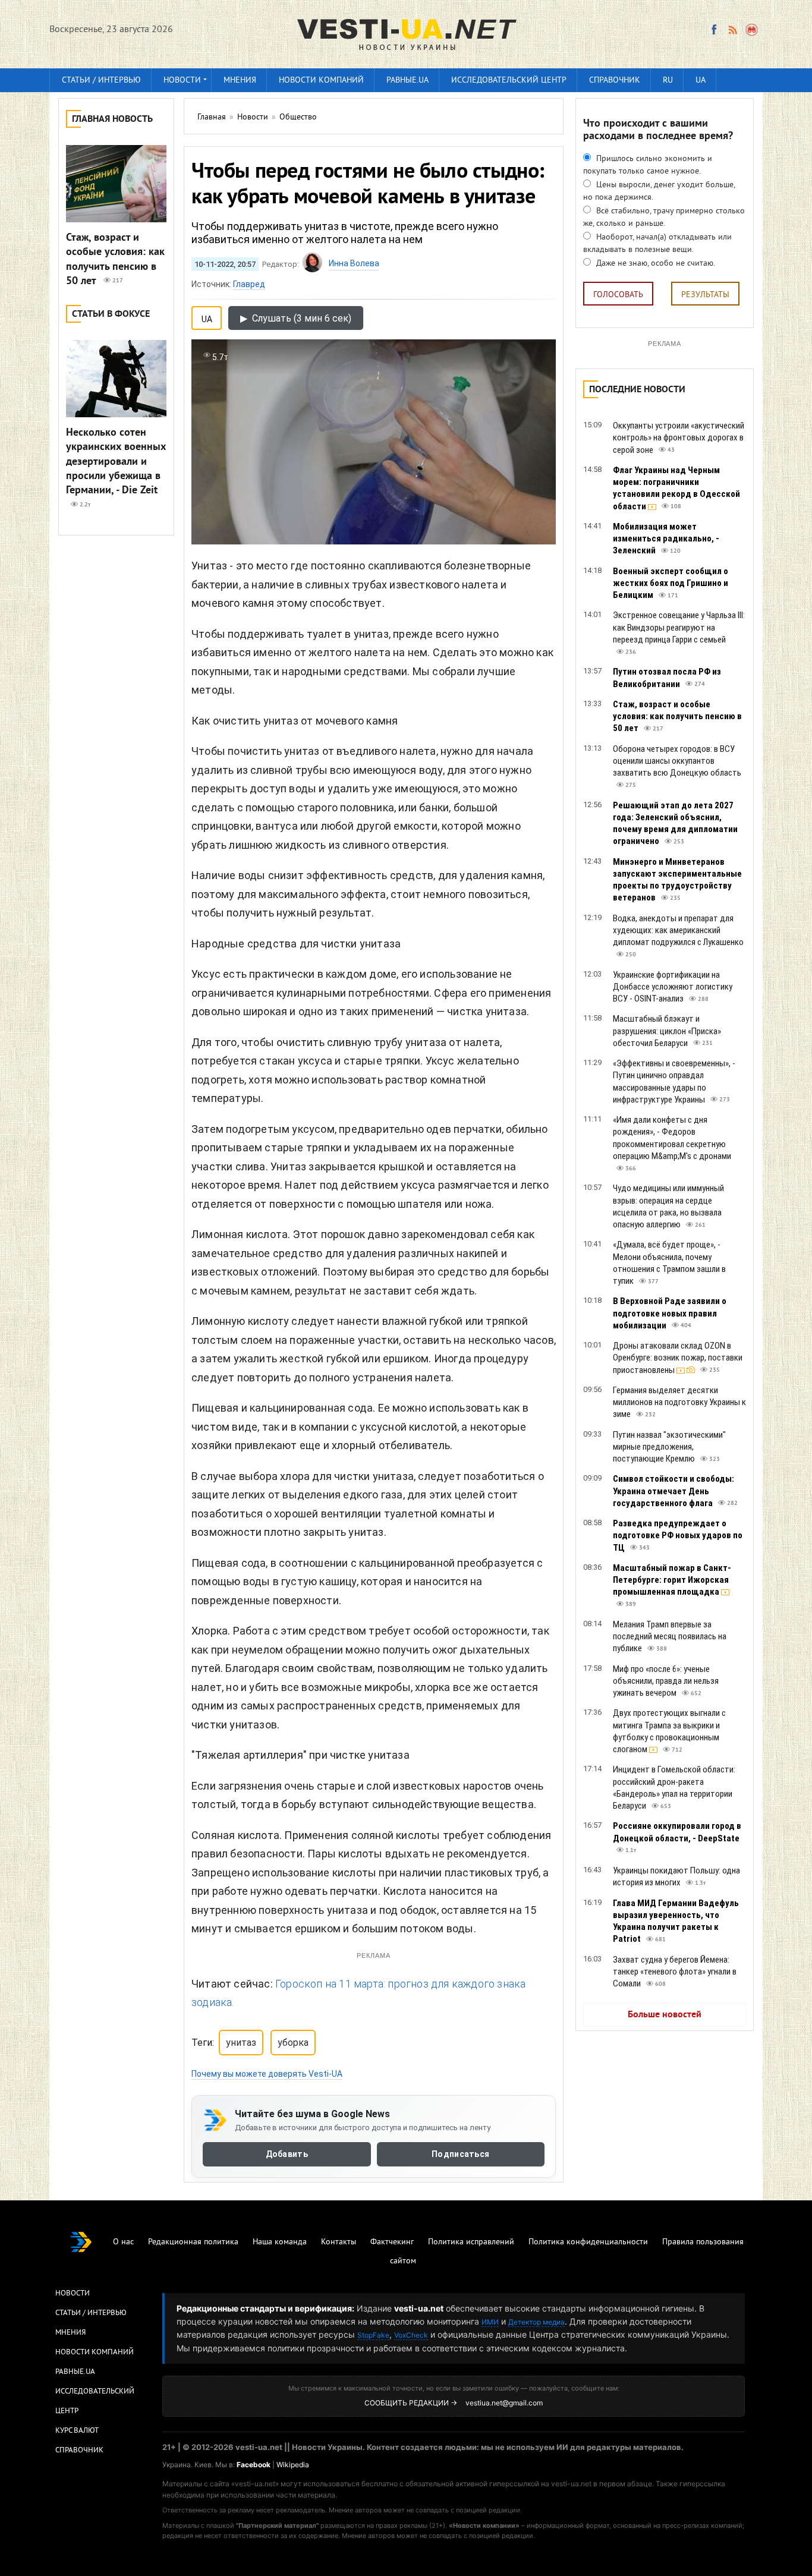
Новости (182, 81)
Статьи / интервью (101, 81)
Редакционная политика (193, 2242)
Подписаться (460, 2154)
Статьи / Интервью (91, 2313)
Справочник (615, 81)
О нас (123, 2242)
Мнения (240, 81)
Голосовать (618, 295)
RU (668, 81)
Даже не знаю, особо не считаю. (654, 264)
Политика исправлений (471, 2242)
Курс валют (77, 2431)
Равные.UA (407, 81)
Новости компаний (321, 81)
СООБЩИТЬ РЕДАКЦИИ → (411, 2403)
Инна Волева (354, 263)
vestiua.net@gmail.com (504, 2403)
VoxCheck (411, 2335)
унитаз (241, 2043)
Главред (249, 284)
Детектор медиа (536, 2322)
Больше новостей (665, 2015)
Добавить (287, 2154)
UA (701, 81)
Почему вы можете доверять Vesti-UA (267, 2074)
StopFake (373, 2335)
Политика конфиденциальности (588, 2242)
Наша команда (280, 2242)
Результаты (705, 295)
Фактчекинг (392, 2242)
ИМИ (490, 2322)
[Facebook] (714, 30)
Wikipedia (293, 2465)
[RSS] (732, 30)
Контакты (339, 2242)
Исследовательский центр (509, 81)
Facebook (254, 2465)
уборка (293, 2043)
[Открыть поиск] (752, 30)
